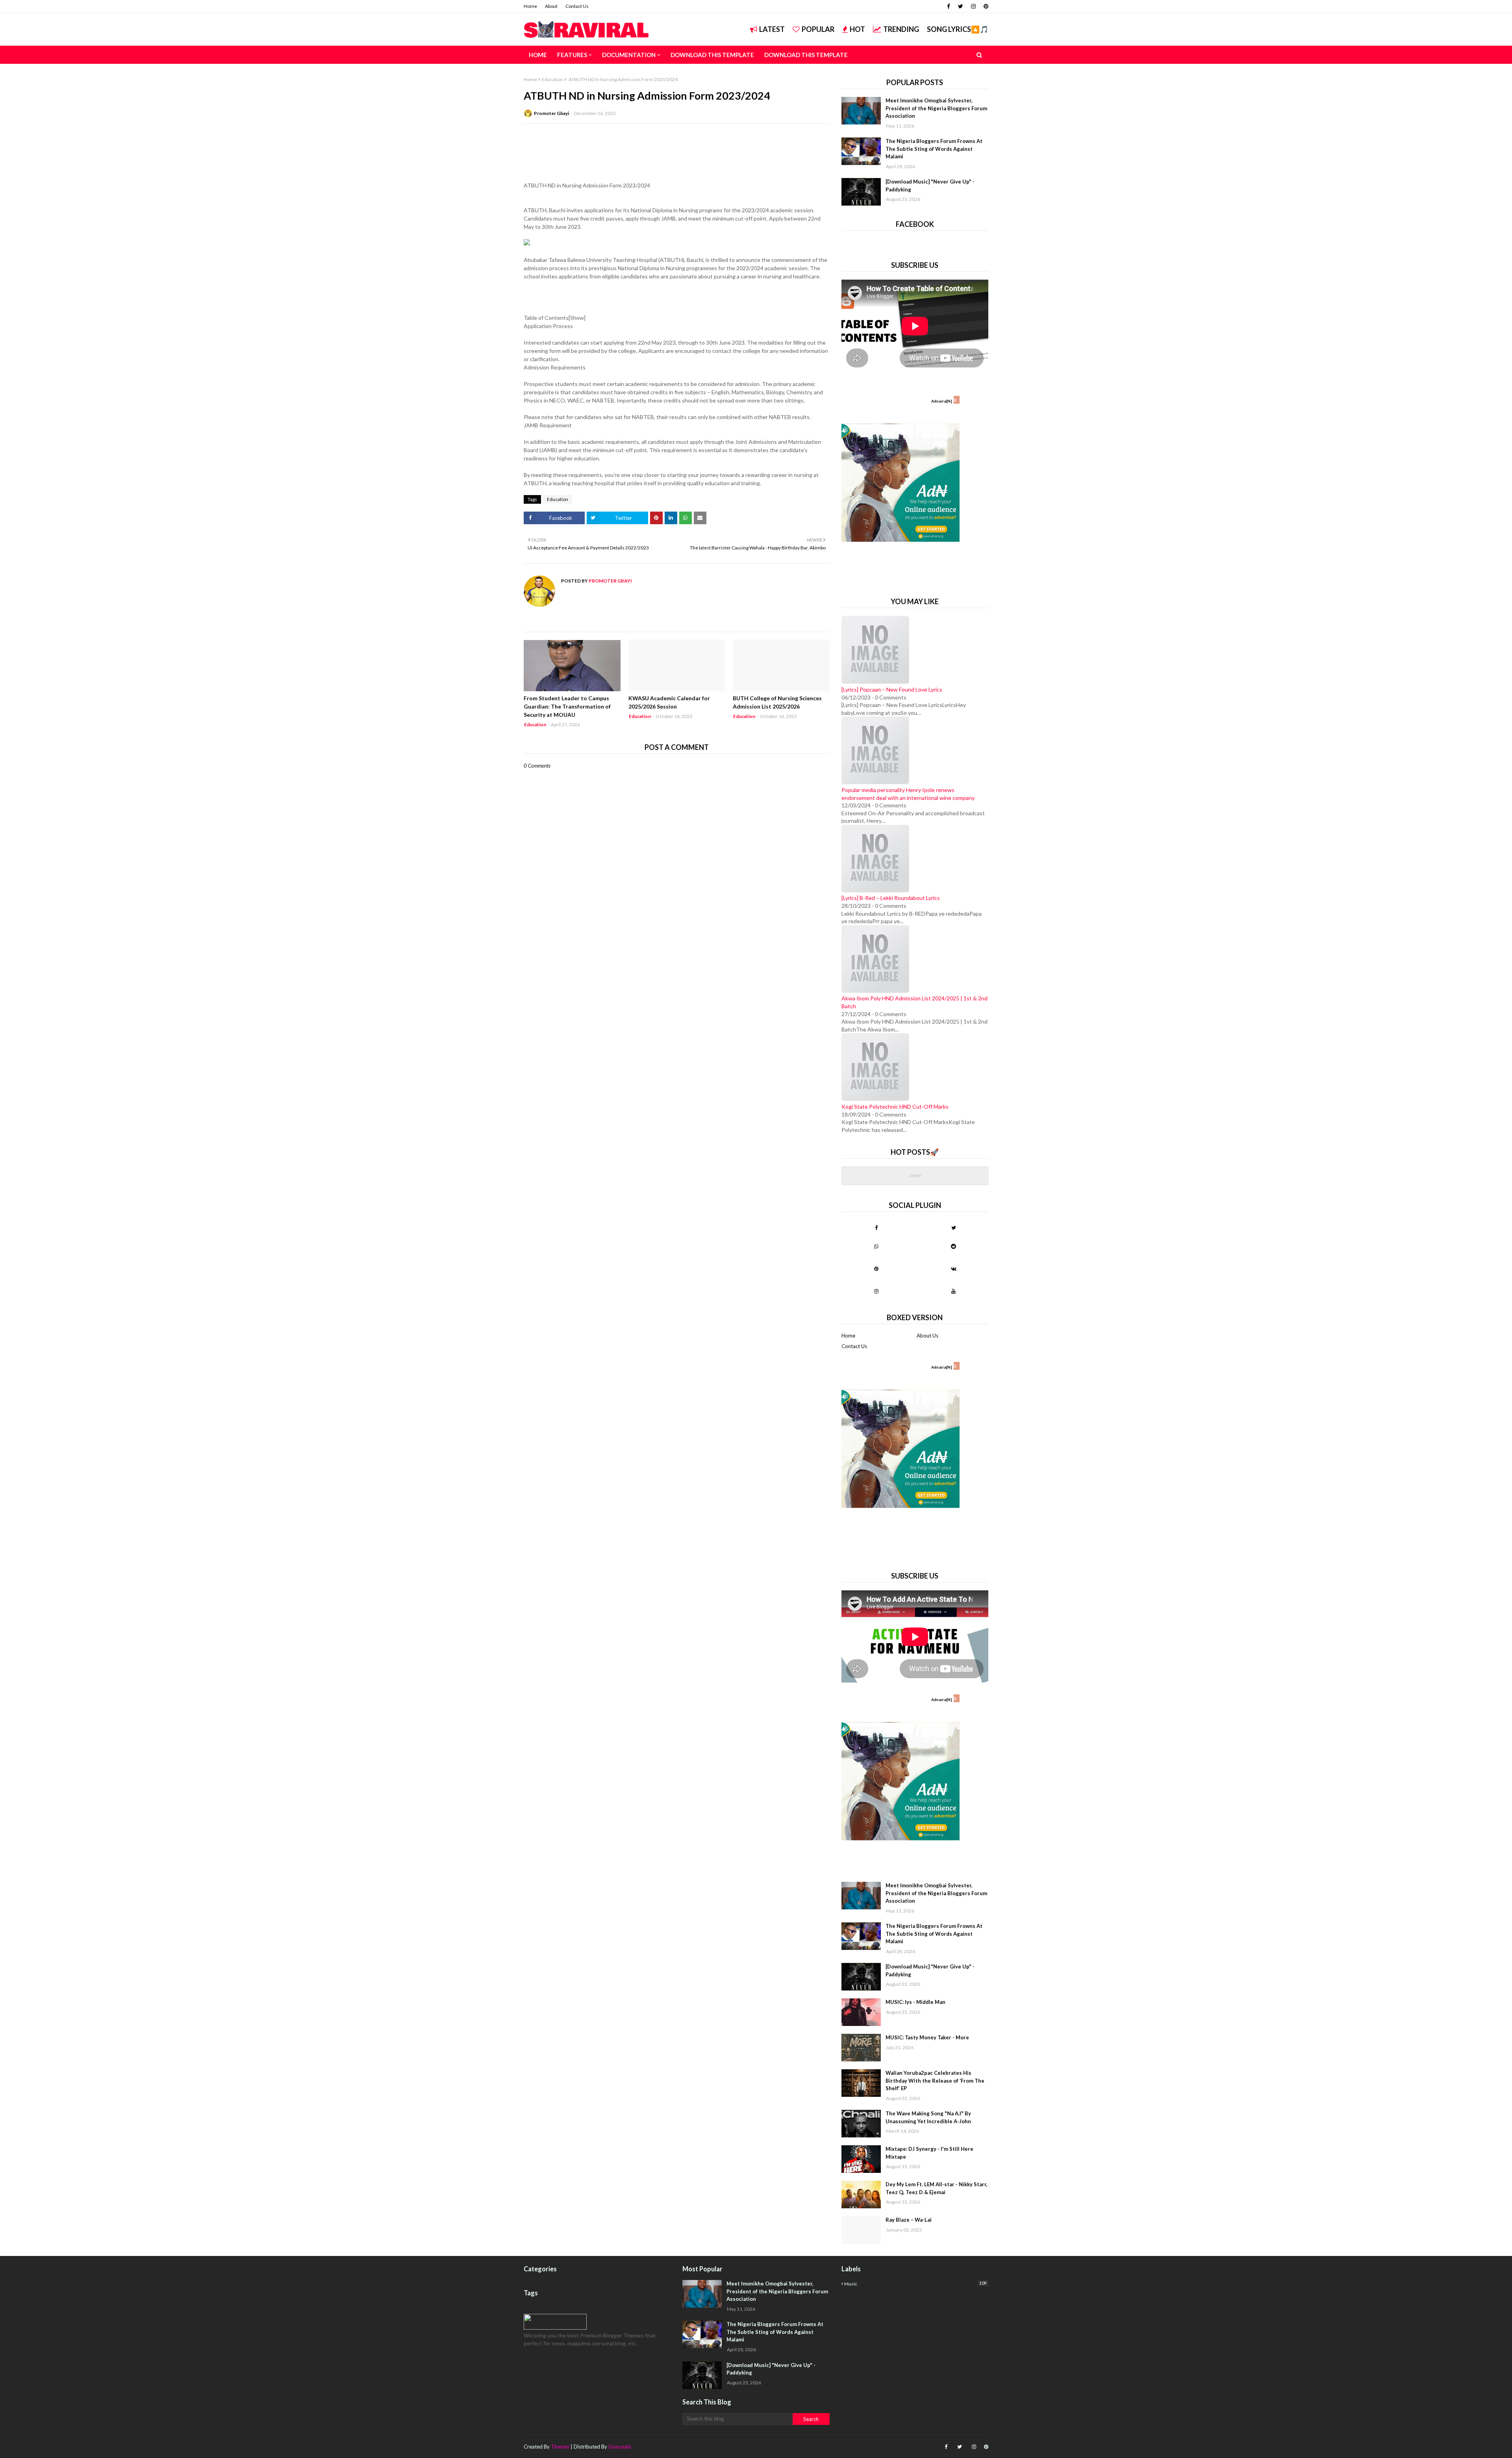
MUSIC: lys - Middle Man (915, 2002)
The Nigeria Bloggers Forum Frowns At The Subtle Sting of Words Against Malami (934, 149)
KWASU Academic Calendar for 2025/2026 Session (669, 702)
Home (530, 6)
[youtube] (953, 1291)
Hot (857, 29)
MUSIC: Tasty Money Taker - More (927, 2037)
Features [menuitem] (572, 55)
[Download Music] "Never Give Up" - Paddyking (930, 186)
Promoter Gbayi (551, 113)
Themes (560, 2447)
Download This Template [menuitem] (712, 55)
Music (915, 2284)
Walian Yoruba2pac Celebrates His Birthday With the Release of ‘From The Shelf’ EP (935, 2080)
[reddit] (953, 1246)
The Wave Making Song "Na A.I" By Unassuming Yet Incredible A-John (928, 2117)
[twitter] (961, 6)
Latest (772, 29)
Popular (818, 29)
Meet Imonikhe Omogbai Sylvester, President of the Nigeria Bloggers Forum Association (936, 108)
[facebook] (949, 6)
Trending (901, 29)
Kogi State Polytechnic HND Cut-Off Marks (895, 1107)
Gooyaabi (620, 2447)
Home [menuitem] (538, 55)
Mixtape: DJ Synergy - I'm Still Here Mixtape (929, 2153)
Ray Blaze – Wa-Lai (909, 2220)
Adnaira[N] (942, 401)
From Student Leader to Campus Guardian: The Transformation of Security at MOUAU (567, 706)
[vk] (953, 1269)
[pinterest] (985, 6)
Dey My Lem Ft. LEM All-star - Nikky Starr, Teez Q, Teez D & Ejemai (937, 2188)
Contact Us (577, 6)
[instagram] (973, 6)
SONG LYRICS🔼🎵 (958, 29)
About (551, 6)
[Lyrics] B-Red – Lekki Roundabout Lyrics (891, 898)
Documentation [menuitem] (629, 55)
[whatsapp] (876, 1246)
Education (552, 79)
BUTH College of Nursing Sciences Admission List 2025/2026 (777, 702)
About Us (927, 1336)
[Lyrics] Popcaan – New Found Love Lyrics (892, 689)
